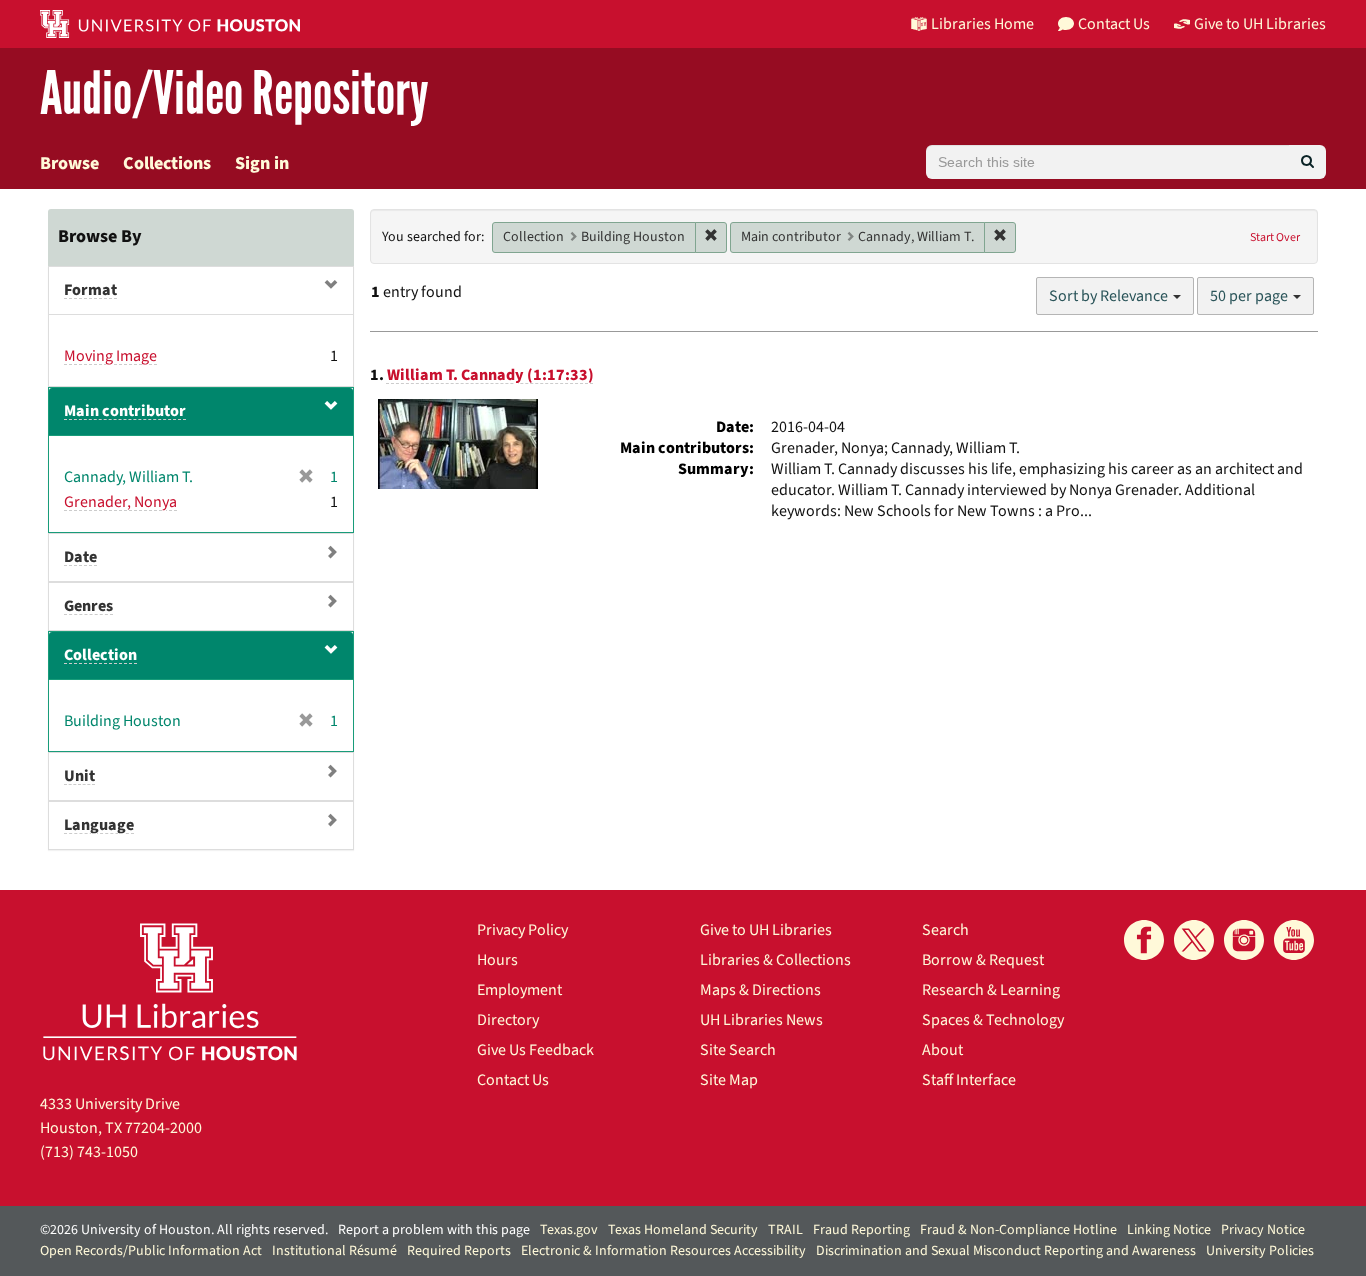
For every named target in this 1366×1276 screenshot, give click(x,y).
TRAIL (785, 1230)
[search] (1307, 162)
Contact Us (513, 1080)
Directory (508, 1020)
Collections (167, 163)
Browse (69, 163)
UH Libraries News (761, 1020)
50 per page (1250, 296)
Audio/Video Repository (234, 94)
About (942, 1050)
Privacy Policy (522, 930)
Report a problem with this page (434, 1230)
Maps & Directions (760, 990)
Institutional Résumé (334, 1251)
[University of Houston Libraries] (170, 991)
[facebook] (1144, 940)
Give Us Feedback (535, 1050)
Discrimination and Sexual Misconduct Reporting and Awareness (1006, 1251)
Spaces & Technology (993, 1020)
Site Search (738, 1050)
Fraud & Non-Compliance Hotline (1018, 1230)
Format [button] (90, 290)
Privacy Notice (1263, 1230)
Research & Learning (991, 990)
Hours (497, 960)
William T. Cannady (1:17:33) (490, 375)
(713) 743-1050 (89, 1152)
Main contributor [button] (125, 411)
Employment (519, 990)
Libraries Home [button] (982, 24)
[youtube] (1294, 940)
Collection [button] (100, 655)
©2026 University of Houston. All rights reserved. (184, 1230)
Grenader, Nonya (120, 502)
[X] (1194, 940)
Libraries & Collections (775, 960)
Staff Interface (969, 1080)
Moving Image (110, 356)
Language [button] (99, 825)
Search (945, 930)
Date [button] (80, 557)
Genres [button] (88, 606)
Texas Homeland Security (683, 1230)
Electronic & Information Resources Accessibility (663, 1251)
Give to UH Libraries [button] (1260, 24)
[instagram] (1244, 940)
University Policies (1260, 1251)
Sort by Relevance (1110, 296)
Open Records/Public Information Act (151, 1251)
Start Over (1275, 237)
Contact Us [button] (1114, 24)
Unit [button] (79, 776)
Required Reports (459, 1251)
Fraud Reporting (861, 1230)
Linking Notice (1169, 1230)
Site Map (729, 1080)
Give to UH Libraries (766, 930)
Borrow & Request (983, 960)
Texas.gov (569, 1230)
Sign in (262, 163)
